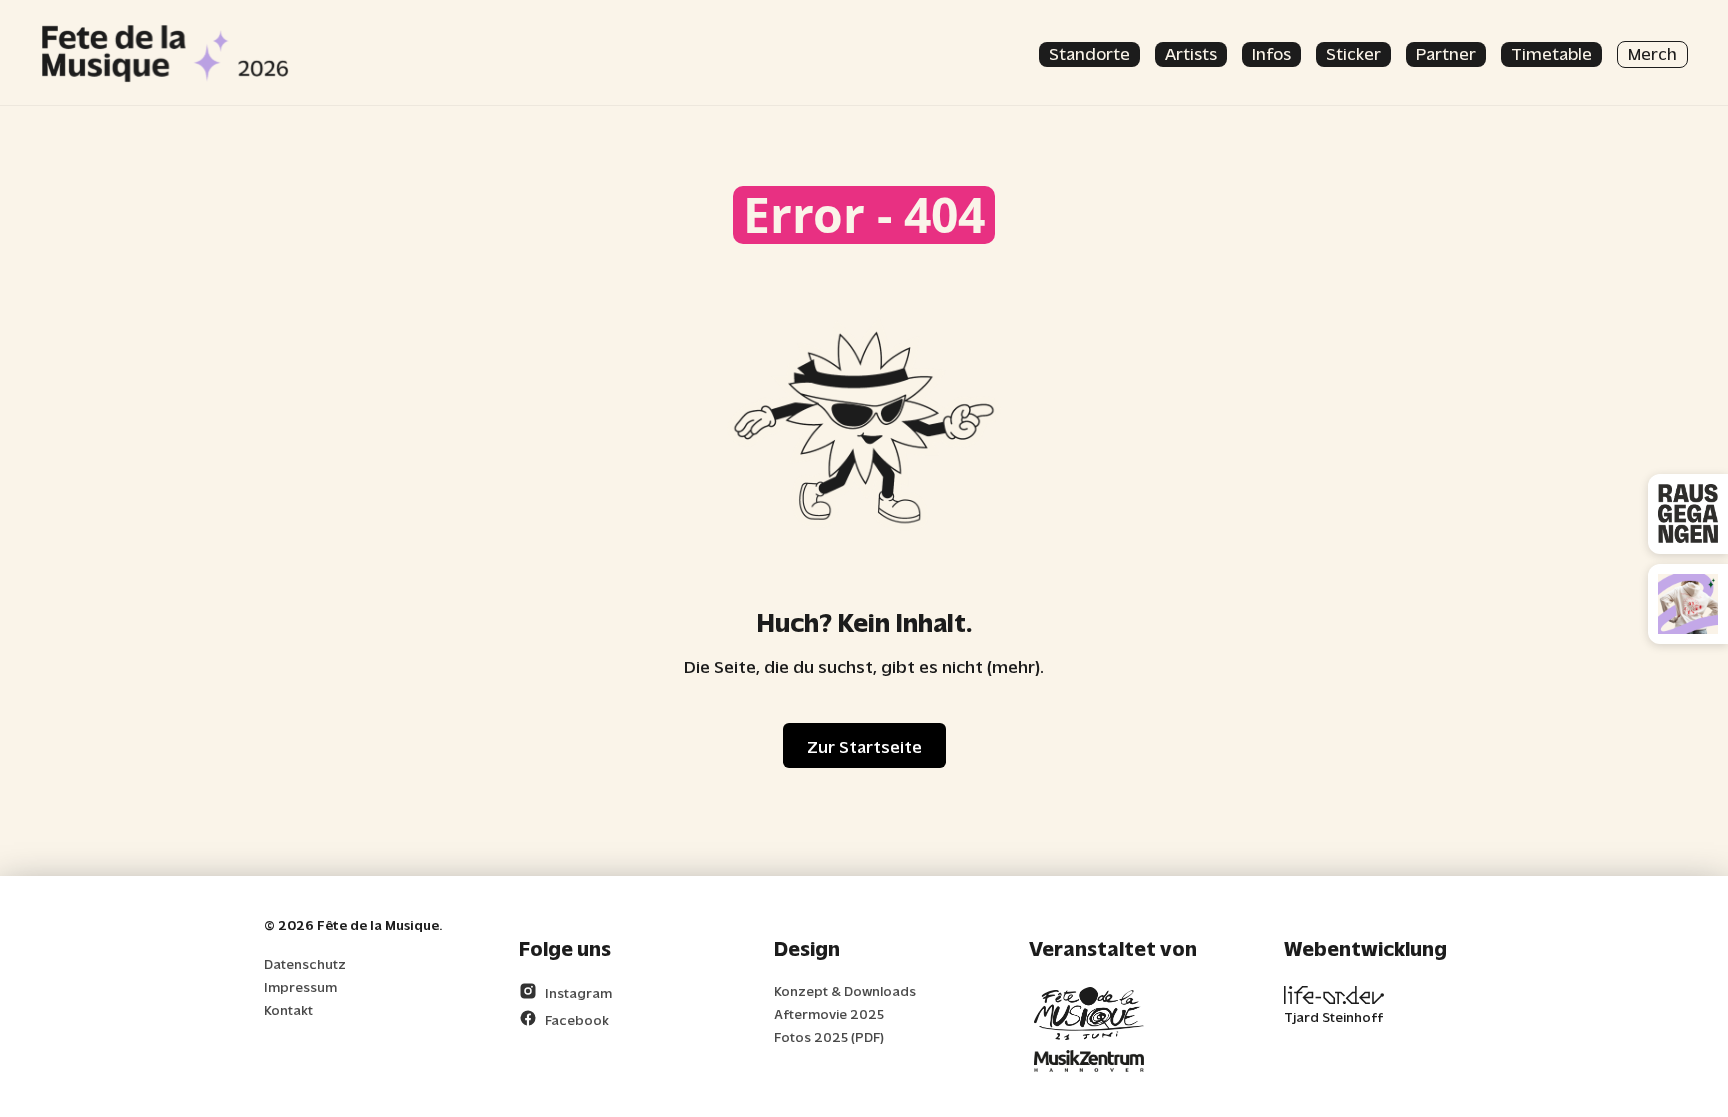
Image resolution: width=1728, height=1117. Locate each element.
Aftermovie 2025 (829, 1013)
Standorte (1089, 52)
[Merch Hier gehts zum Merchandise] (1688, 604)
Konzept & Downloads (845, 990)
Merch (1652, 52)
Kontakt (288, 1009)
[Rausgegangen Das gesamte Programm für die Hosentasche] (1688, 514)
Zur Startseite (864, 745)
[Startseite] (165, 52)
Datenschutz (305, 963)
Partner (1446, 52)
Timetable (1551, 52)
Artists (1191, 52)
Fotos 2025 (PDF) (829, 1036)
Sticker (1353, 52)
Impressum (300, 986)
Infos (1271, 52)
